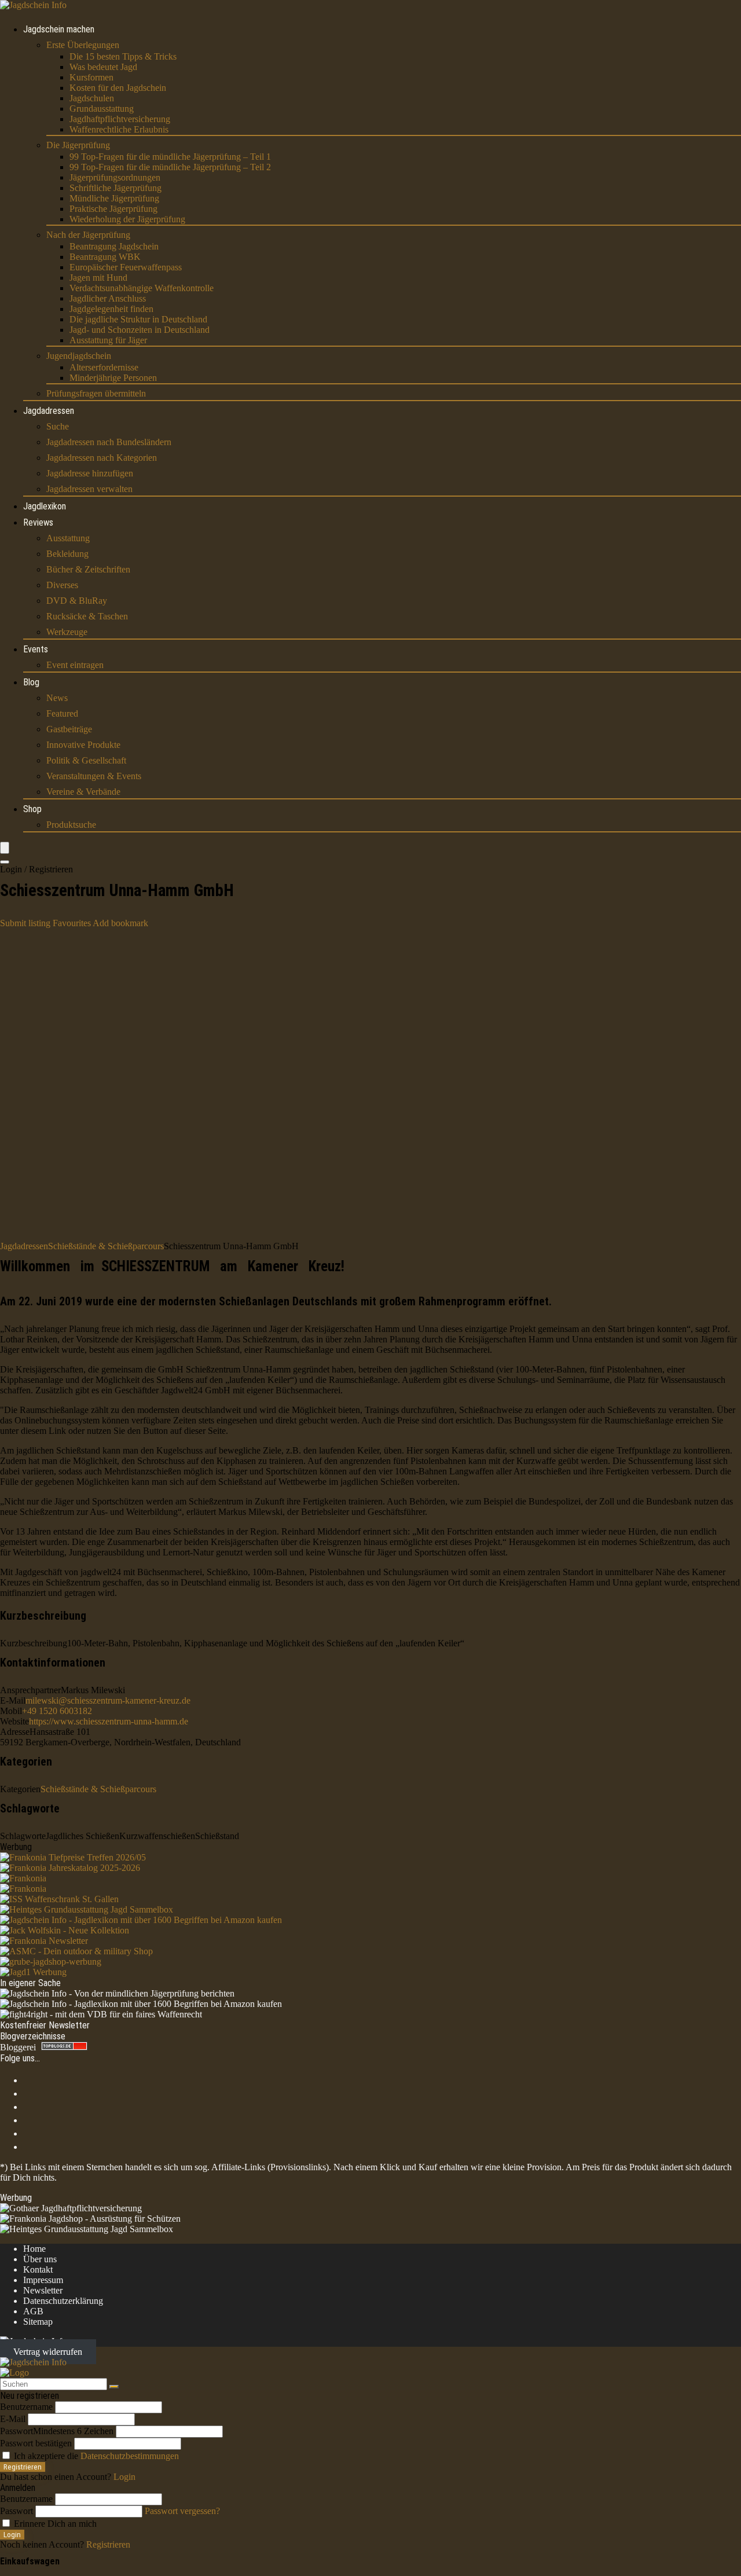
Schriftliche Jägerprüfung (115, 188)
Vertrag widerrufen (48, 2352)
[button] (120, 923)
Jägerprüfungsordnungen (115, 177)
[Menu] (5, 848)
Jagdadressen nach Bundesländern (109, 442)
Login (12, 2535)
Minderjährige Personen (113, 378)
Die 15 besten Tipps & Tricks (123, 56)
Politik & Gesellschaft (86, 760)
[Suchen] (114, 2387)
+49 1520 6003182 (57, 1711)
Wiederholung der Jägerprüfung (127, 219)
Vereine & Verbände (83, 792)
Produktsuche (71, 825)
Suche (58, 426)
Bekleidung (67, 554)
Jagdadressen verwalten (89, 489)
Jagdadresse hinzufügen (90, 473)
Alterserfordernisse (104, 367)
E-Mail (13, 2419)
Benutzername (26, 2407)
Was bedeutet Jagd (103, 67)
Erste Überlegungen (83, 45)
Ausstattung (68, 538)
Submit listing (25, 923)
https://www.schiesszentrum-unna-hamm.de (109, 1721)
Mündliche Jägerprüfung (114, 198)
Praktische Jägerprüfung (113, 209)
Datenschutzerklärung (63, 2301)
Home (34, 2249)
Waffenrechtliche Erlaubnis (119, 129)
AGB (33, 2311)
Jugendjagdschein (79, 356)
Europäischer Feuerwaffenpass (126, 267)
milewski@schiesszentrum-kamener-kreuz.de (108, 1700)
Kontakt (38, 2269)
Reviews (38, 522)
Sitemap (38, 2322)
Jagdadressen (49, 411)
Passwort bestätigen (36, 2443)
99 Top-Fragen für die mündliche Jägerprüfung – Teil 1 (170, 157)
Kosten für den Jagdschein (118, 88)
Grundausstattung (102, 109)
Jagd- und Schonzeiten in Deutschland (140, 330)
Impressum (43, 2280)
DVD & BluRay (77, 601)
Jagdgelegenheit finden (111, 309)
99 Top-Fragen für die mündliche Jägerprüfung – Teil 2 (170, 167)
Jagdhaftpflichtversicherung (120, 119)
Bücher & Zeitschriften (88, 569)
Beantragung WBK (105, 257)
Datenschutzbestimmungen (130, 2456)
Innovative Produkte (83, 745)
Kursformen (91, 77)
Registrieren (23, 2467)
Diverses (62, 585)
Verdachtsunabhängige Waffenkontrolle (142, 288)
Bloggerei (18, 2047)
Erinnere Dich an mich (54, 2524)
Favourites (72, 923)
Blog (31, 682)
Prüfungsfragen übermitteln (96, 393)
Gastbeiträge (69, 729)
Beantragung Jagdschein (114, 246)
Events (36, 649)
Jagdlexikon (45, 506)
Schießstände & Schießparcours (106, 1246)
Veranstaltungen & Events (94, 776)
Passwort (57, 2431)
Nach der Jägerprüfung (88, 235)
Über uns (40, 2259)
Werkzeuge (67, 632)
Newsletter (43, 2290)
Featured (62, 713)
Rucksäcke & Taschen (87, 616)
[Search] (5, 862)
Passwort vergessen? (182, 2511)
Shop (32, 809)
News (57, 698)
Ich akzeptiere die (95, 2456)
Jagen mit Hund (98, 278)
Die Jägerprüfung (78, 145)
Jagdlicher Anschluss (108, 298)
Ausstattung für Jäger (108, 340)
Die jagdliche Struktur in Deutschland (138, 319)
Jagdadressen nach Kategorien (102, 458)
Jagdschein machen (59, 29)
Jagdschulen (92, 98)
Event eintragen (75, 665)
